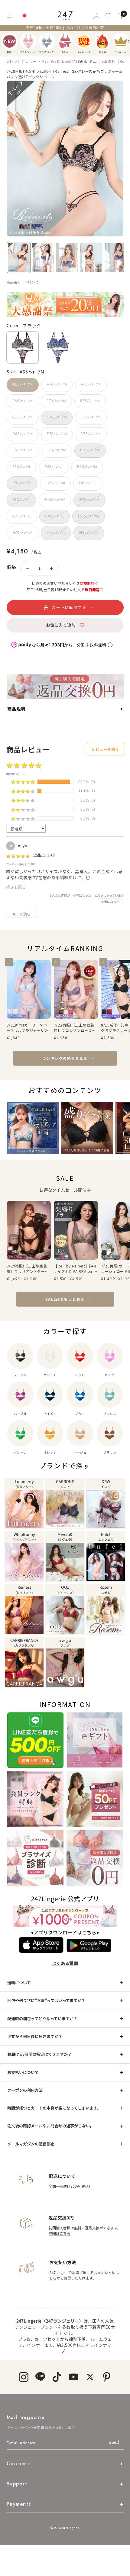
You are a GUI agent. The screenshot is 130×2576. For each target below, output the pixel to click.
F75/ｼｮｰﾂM (55, 483)
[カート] (120, 16)
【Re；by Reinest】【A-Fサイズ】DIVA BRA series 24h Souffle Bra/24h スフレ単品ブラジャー (76, 1269)
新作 (10, 41)
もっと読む (21, 914)
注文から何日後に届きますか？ (35, 2036)
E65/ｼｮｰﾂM (23, 450)
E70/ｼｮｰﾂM (56, 450)
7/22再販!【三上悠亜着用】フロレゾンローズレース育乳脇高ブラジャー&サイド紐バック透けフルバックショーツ (75, 1028)
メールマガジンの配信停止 (31, 2144)
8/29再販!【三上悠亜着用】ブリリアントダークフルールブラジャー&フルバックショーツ (28, 1269)
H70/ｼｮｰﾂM (23, 533)
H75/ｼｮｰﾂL (56, 533)
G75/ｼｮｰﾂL (22, 516)
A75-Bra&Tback (57, 61)
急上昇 (102, 41)
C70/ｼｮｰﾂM (57, 417)
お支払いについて (23, 2072)
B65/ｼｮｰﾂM (23, 401)
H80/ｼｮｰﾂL (89, 533)
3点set (65, 41)
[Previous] (6, 41)
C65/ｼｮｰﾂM (23, 417)
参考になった (110, 902)
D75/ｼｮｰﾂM (91, 434)
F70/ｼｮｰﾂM (22, 483)
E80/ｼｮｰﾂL (22, 467)
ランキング (121, 41)
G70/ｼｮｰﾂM (89, 500)
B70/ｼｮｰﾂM (56, 401)
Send (114, 2442)
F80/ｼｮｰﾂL (88, 483)
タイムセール (84, 41)
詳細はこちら (60, 2233)
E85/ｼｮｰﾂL (54, 467)
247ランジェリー (22, 61)
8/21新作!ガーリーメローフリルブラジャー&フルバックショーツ (27, 1028)
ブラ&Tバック (47, 41)
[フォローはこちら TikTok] (57, 2377)
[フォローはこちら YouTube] (73, 2377)
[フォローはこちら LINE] (40, 2377)
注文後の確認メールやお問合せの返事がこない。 (50, 2126)
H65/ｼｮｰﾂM (88, 516)
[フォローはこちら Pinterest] (107, 2377)
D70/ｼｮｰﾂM (57, 434)
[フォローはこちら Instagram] (23, 2377)
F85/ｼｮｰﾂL (21, 500)
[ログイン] (96, 16)
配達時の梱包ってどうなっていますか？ (42, 2019)
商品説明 (16, 709)
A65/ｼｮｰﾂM (23, 384)
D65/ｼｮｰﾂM (23, 434)
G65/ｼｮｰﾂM (55, 500)
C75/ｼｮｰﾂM (91, 417)
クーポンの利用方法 (25, 2090)
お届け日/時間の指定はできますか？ (39, 2054)
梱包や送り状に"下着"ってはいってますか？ (46, 2000)
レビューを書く (105, 749)
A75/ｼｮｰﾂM (91, 384)
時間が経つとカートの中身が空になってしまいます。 (54, 2108)
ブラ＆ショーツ (28, 41)
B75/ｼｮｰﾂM (90, 401)
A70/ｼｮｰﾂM (57, 384)
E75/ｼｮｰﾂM (90, 450)
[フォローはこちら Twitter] (90, 2377)
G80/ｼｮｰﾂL (55, 516)
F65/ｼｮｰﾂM (87, 467)
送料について (19, 1983)
